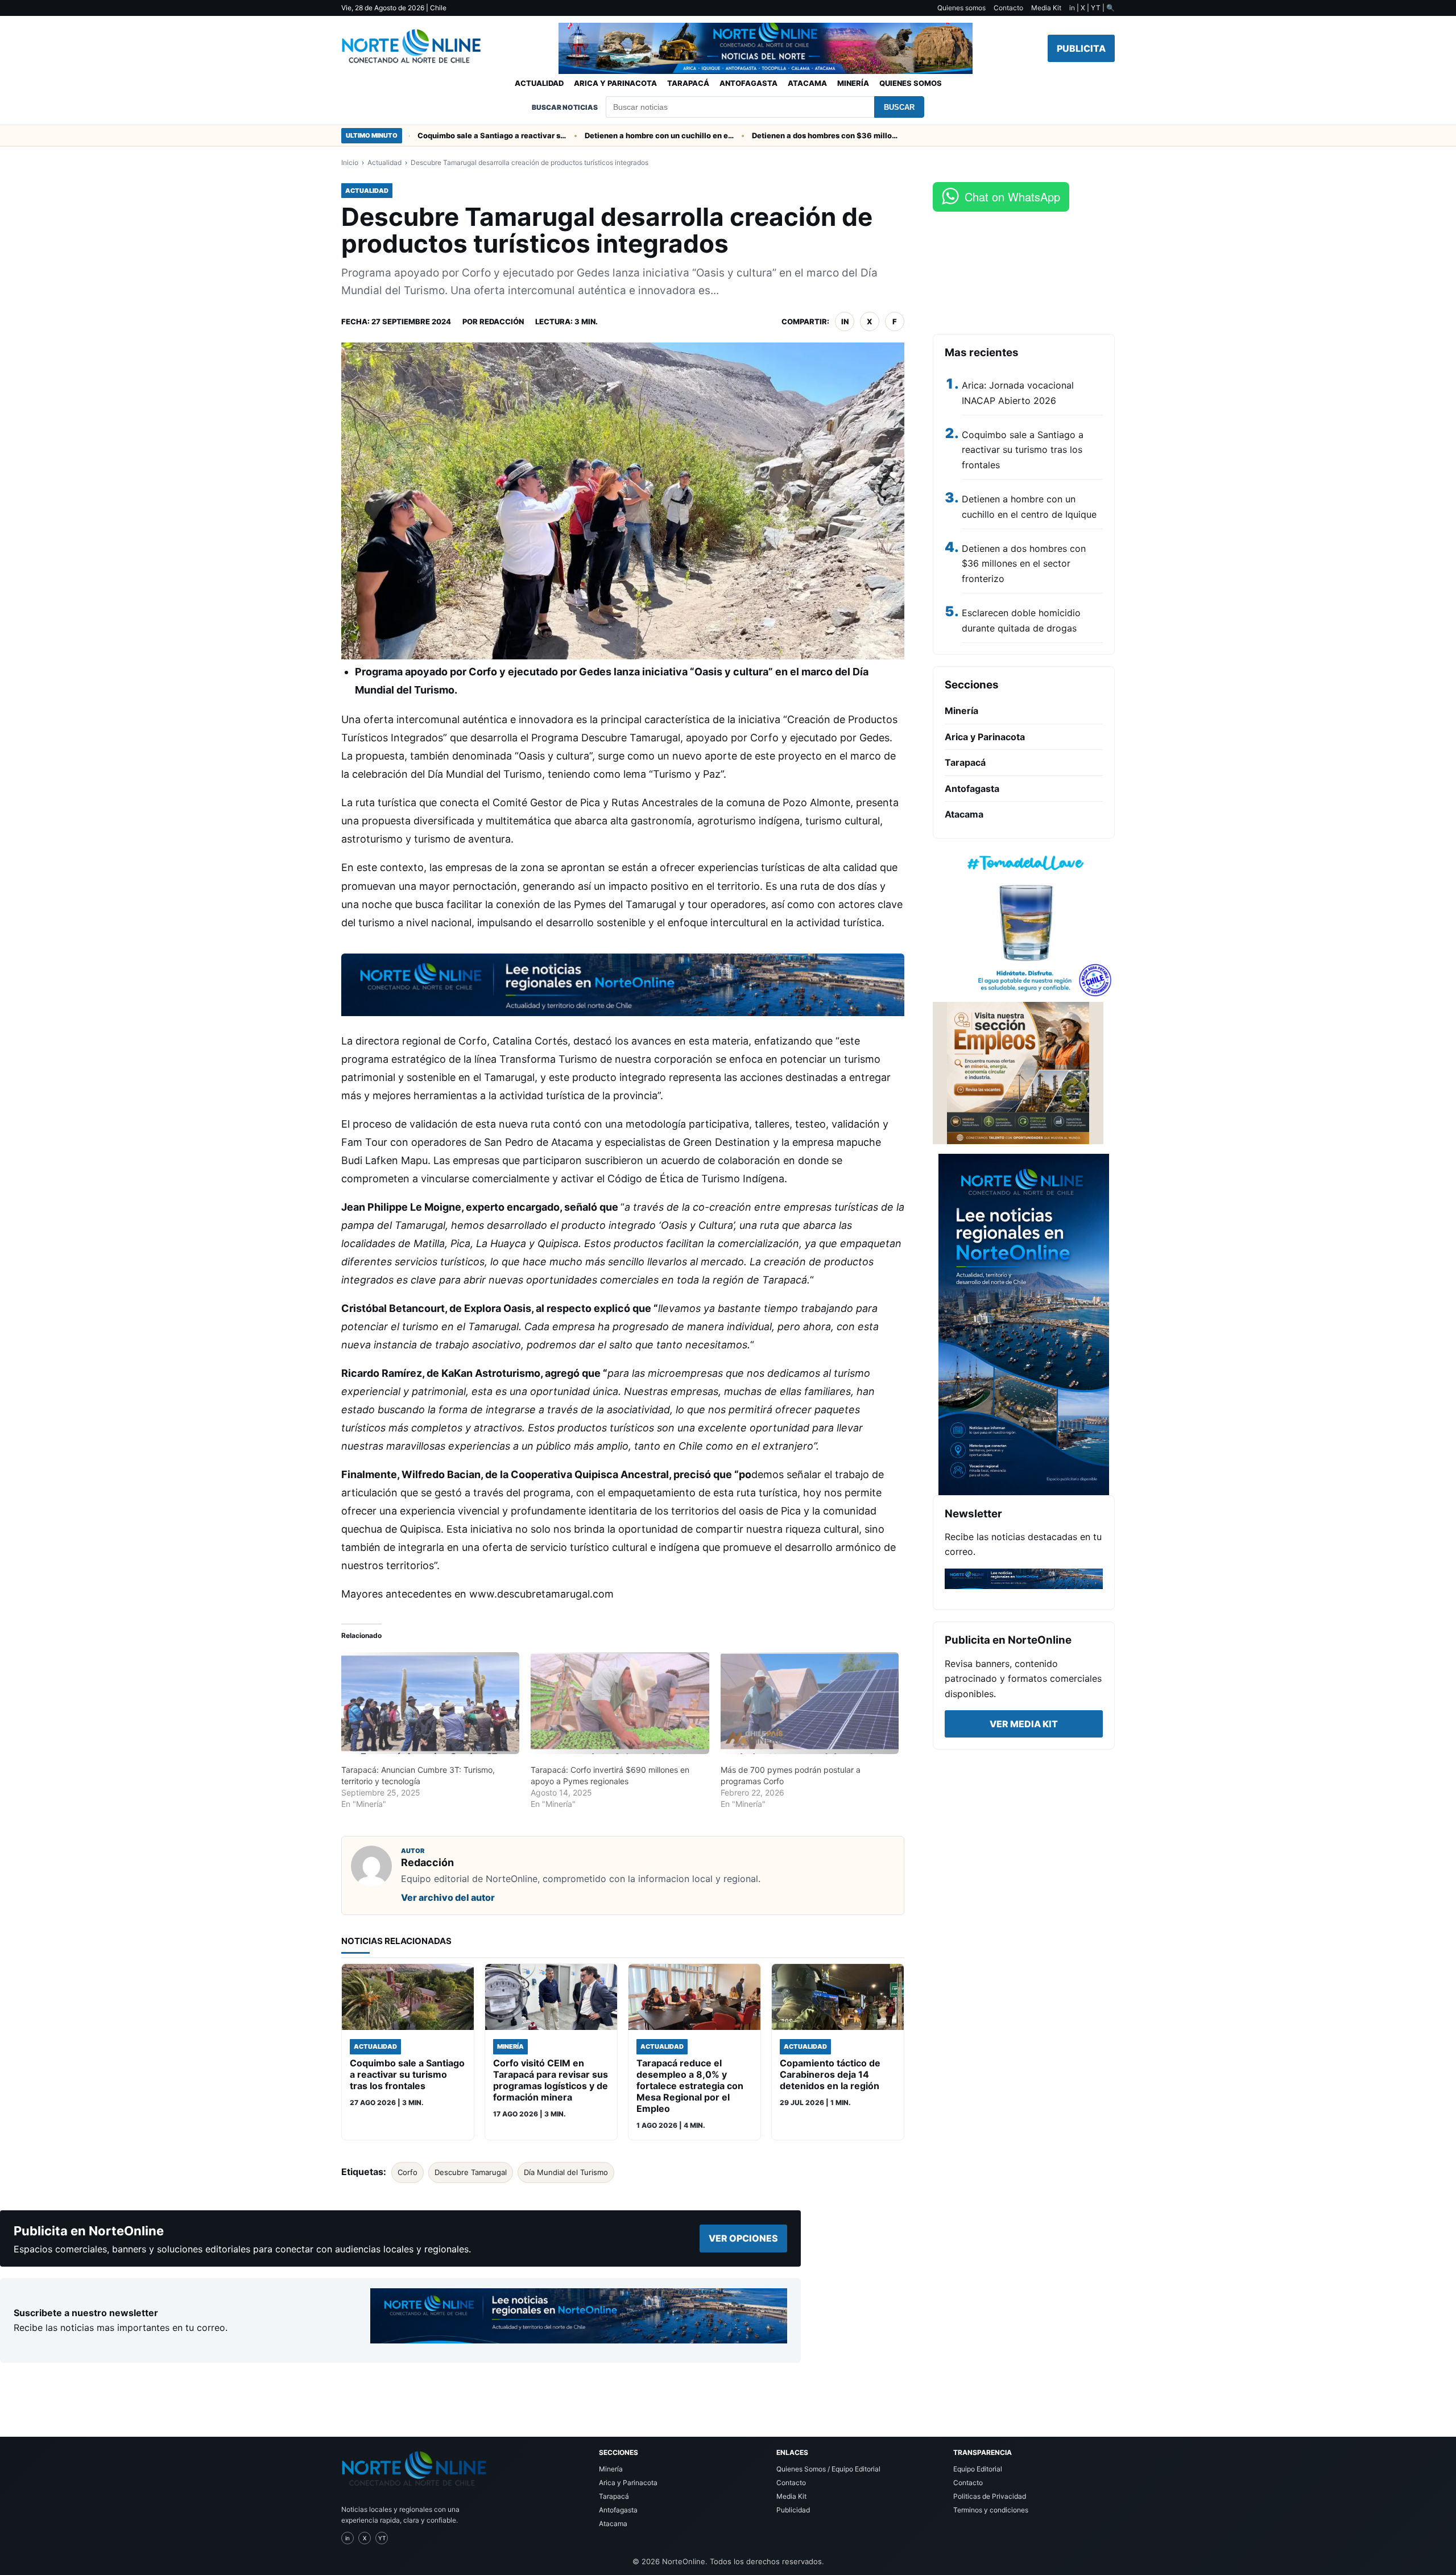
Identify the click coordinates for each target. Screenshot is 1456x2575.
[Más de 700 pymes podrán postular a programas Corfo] (810, 1703)
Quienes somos (961, 8)
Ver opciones (743, 2238)
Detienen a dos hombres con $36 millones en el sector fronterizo (773, 135)
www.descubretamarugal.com (541, 1594)
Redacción (502, 321)
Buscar (899, 107)
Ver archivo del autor (448, 1897)
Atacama (807, 83)
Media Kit (1046, 8)
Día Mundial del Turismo (566, 2172)
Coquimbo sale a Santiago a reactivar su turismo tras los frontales (439, 135)
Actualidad (539, 83)
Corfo (408, 2172)
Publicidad (793, 2510)
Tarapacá (688, 83)
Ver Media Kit (1024, 1724)
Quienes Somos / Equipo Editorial (828, 2469)
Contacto (1008, 8)
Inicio (350, 162)
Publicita (1081, 48)
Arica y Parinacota (615, 83)
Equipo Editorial (978, 2469)
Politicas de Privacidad (990, 2496)
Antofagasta (748, 83)
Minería (853, 83)
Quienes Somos (911, 83)
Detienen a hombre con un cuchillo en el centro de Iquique (606, 135)
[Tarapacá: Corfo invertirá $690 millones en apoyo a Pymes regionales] (620, 1703)
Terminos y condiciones (991, 2510)
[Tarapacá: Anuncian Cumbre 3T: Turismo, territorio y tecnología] (430, 1703)
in (845, 321)
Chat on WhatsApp (1012, 197)
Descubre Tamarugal (471, 2172)
